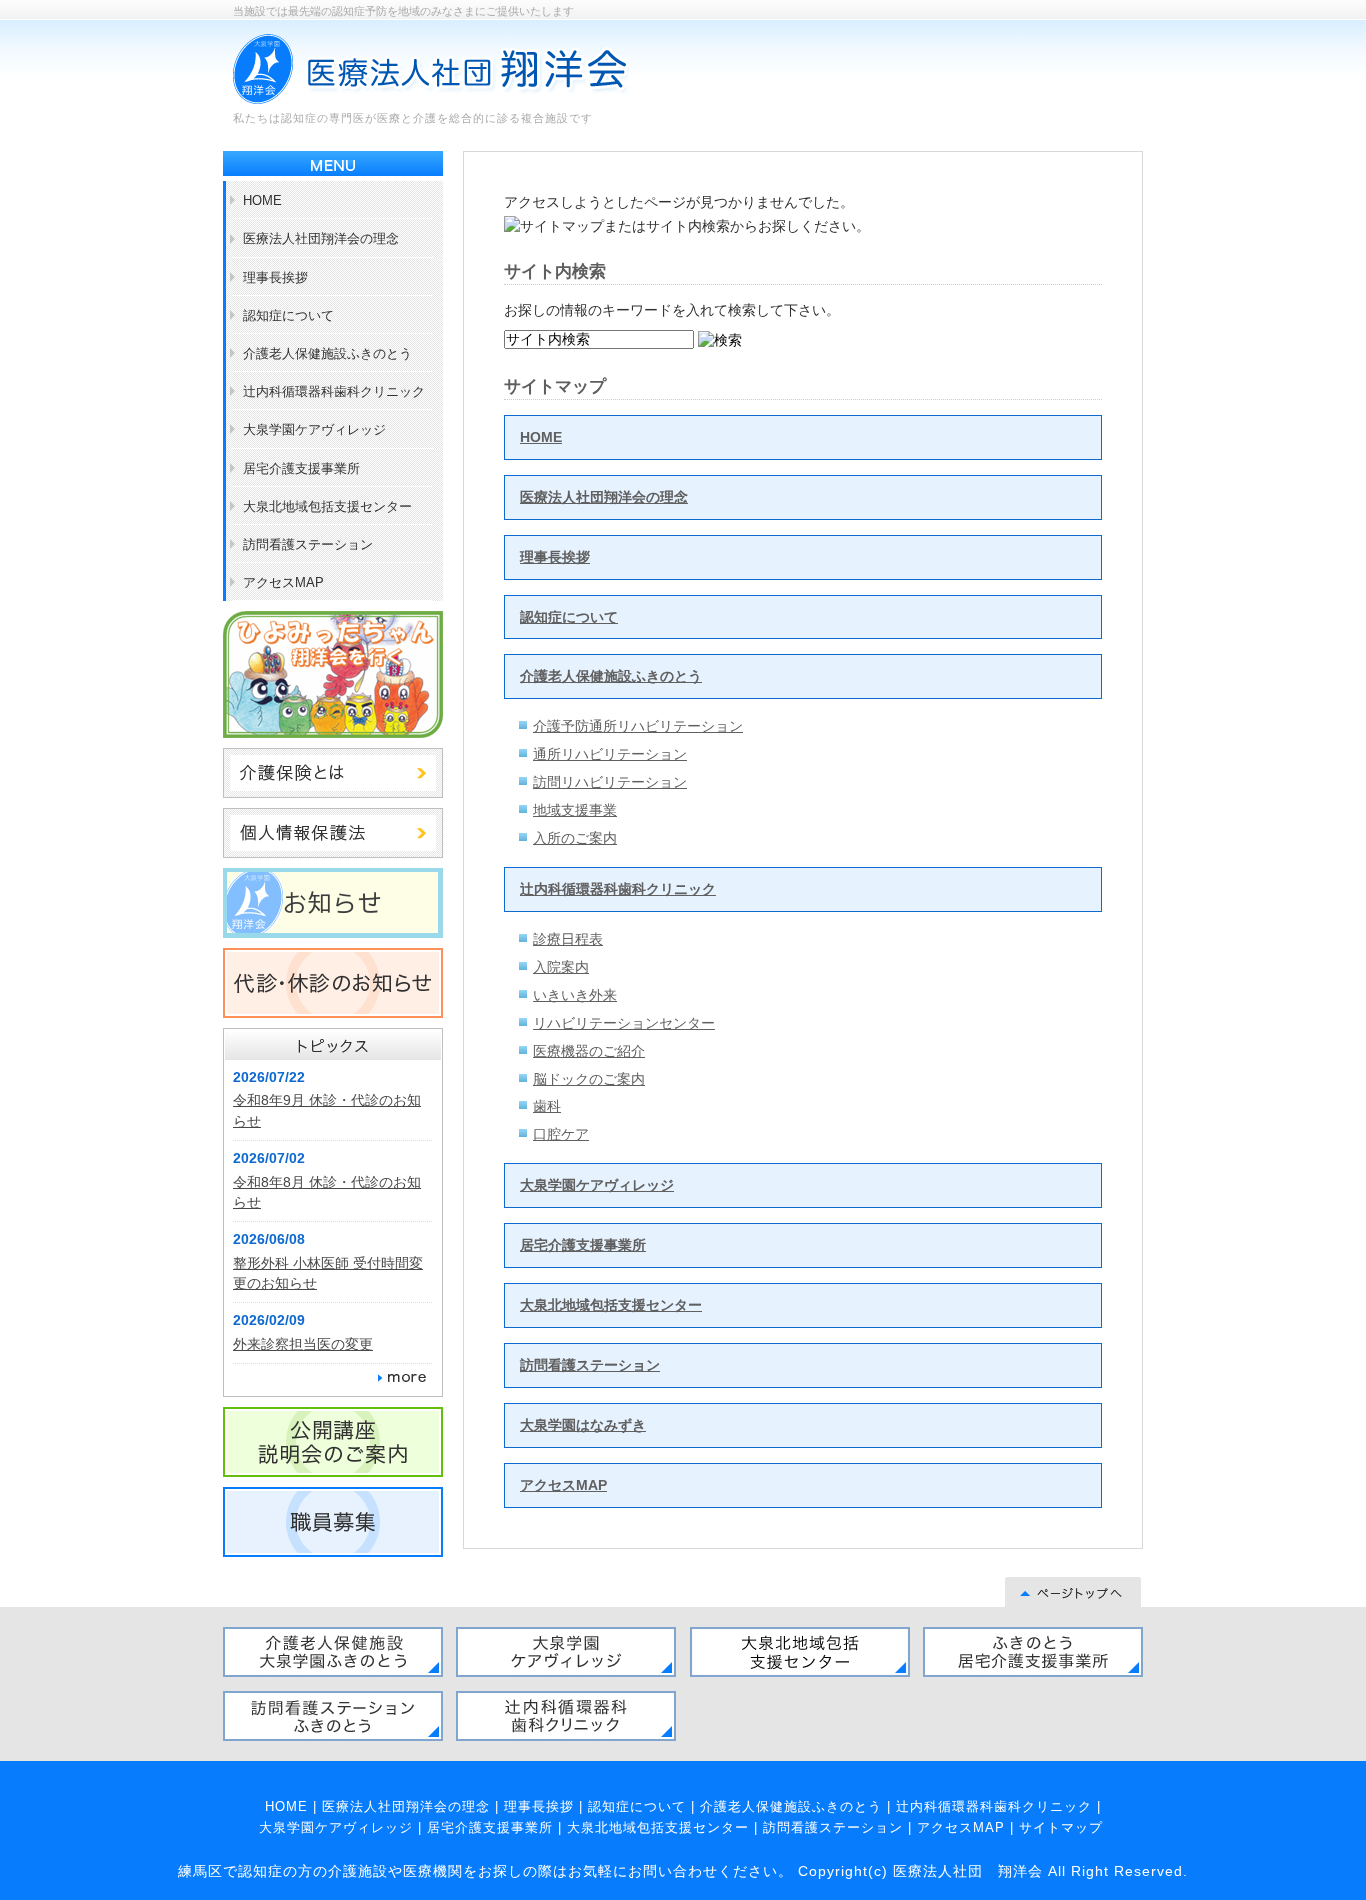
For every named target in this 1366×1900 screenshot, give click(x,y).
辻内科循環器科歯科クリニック (618, 889)
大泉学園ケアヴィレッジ (597, 1185)
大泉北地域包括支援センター (611, 1305)
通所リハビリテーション (610, 754)
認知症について (569, 617)
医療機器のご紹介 (589, 1051)
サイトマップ (1061, 1827)
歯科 (547, 1106)
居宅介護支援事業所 (583, 1245)
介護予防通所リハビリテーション (638, 726)
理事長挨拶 (555, 557)
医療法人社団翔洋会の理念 (604, 497)
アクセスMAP (563, 1485)
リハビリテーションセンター (624, 1023)
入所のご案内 (575, 838)
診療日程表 (568, 939)
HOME (541, 437)
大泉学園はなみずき (583, 1425)
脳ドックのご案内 (589, 1079)
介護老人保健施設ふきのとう (611, 676)
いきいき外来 (575, 995)
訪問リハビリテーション (610, 782)
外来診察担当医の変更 (303, 1344)
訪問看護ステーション (590, 1365)
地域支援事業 (575, 810)
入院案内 (561, 967)
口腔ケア (561, 1134)
